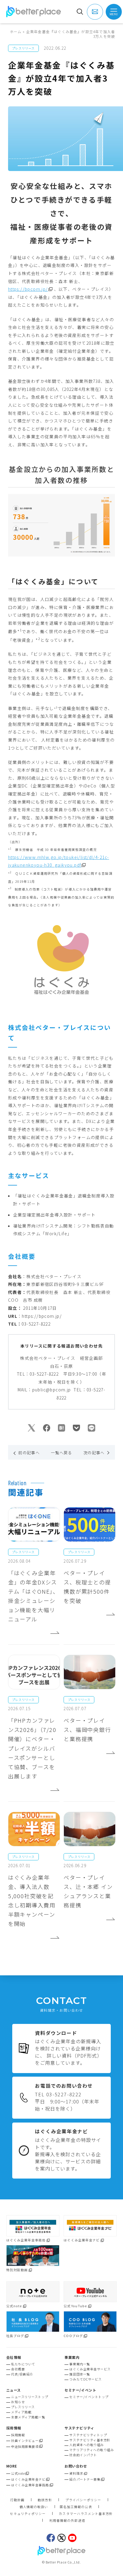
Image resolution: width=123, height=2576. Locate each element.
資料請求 (76, 2473)
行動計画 (17, 2500)
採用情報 (18, 2435)
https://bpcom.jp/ (28, 289)
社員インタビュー (25, 2441)
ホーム (16, 31)
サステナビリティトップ (88, 2435)
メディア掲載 (21, 2412)
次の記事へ (94, 1453)
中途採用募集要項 (25, 2447)
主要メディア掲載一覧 (28, 2417)
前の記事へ (29, 1453)
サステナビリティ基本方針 (90, 2440)
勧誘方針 (45, 2500)
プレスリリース (23, 2407)
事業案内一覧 (80, 2364)
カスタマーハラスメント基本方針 (86, 2514)
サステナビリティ (79, 2428)
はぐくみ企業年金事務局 (30, 2485)
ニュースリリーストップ (30, 2397)
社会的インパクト (83, 2455)
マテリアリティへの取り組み (92, 2450)
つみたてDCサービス (85, 2379)
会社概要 (18, 2369)
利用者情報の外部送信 (67, 2521)
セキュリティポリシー (28, 2514)
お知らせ (18, 2402)
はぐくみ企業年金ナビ (28, 2479)
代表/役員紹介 (22, 2374)
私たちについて (23, 2364)
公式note (18, 2473)
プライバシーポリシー (83, 2500)
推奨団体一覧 (80, 2374)
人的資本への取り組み (86, 2445)
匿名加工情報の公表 (76, 2507)
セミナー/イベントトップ (89, 2397)
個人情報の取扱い (34, 2507)
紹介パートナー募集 (85, 2479)
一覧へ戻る (61, 1453)
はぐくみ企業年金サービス (90, 2369)
